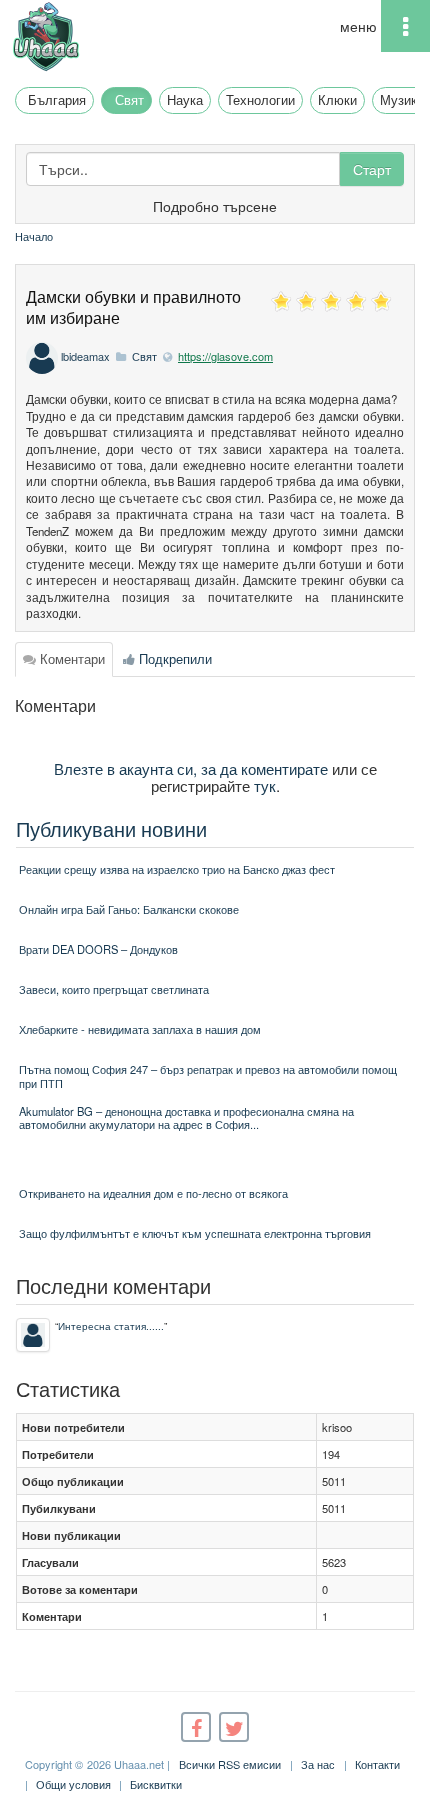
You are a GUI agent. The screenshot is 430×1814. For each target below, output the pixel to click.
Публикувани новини (111, 828)
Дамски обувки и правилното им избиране (133, 307)
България (57, 99)
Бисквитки (156, 1784)
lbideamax (85, 356)
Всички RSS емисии (230, 1764)
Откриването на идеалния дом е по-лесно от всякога (153, 1193)
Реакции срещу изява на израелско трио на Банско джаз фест (177, 869)
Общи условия (73, 1784)
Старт (372, 169)
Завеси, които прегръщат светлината (114, 989)
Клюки (337, 99)
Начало (34, 236)
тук (265, 785)
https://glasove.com (225, 356)
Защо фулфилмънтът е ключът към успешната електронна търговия (195, 1233)
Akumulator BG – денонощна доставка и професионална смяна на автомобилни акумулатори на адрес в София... (186, 1117)
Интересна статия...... (111, 1325)
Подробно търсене (215, 206)
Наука (185, 99)
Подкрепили (173, 658)
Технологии (260, 99)
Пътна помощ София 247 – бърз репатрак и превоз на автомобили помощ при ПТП (208, 1075)
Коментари (70, 658)
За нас (318, 1764)
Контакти (377, 1764)
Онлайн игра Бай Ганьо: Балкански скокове (129, 909)
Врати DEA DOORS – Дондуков (98, 949)
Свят (129, 99)
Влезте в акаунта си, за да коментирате (191, 768)
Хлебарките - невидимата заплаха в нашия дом (140, 1029)
